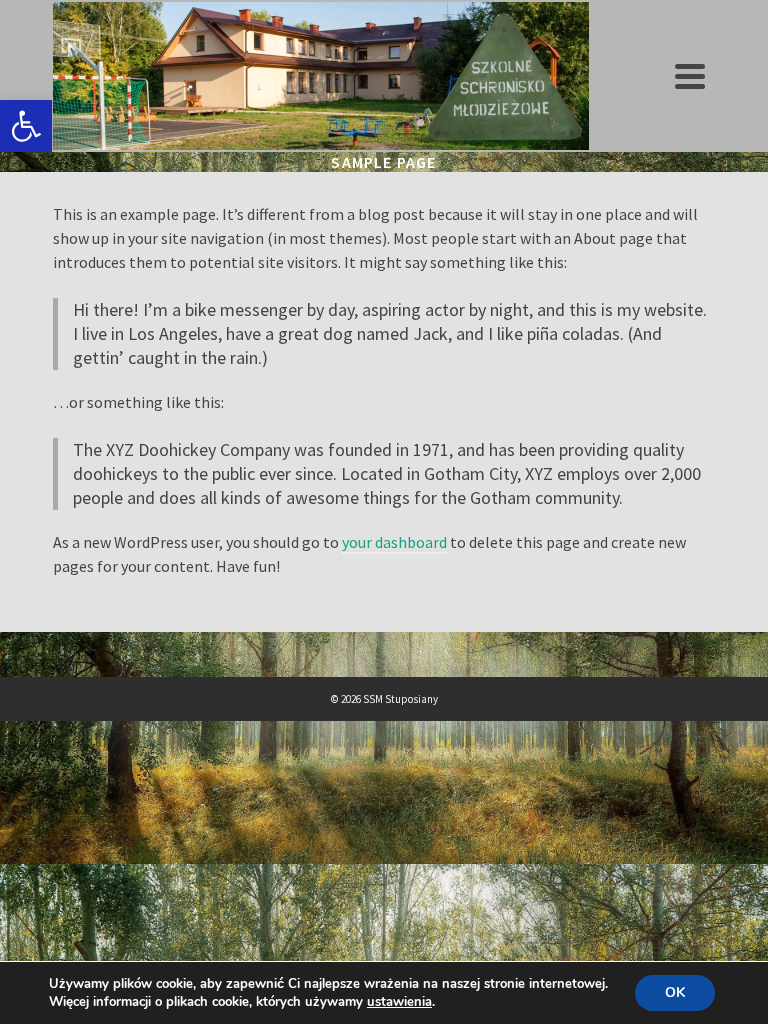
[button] (26, 126)
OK (675, 992)
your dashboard (394, 542)
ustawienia (399, 1002)
